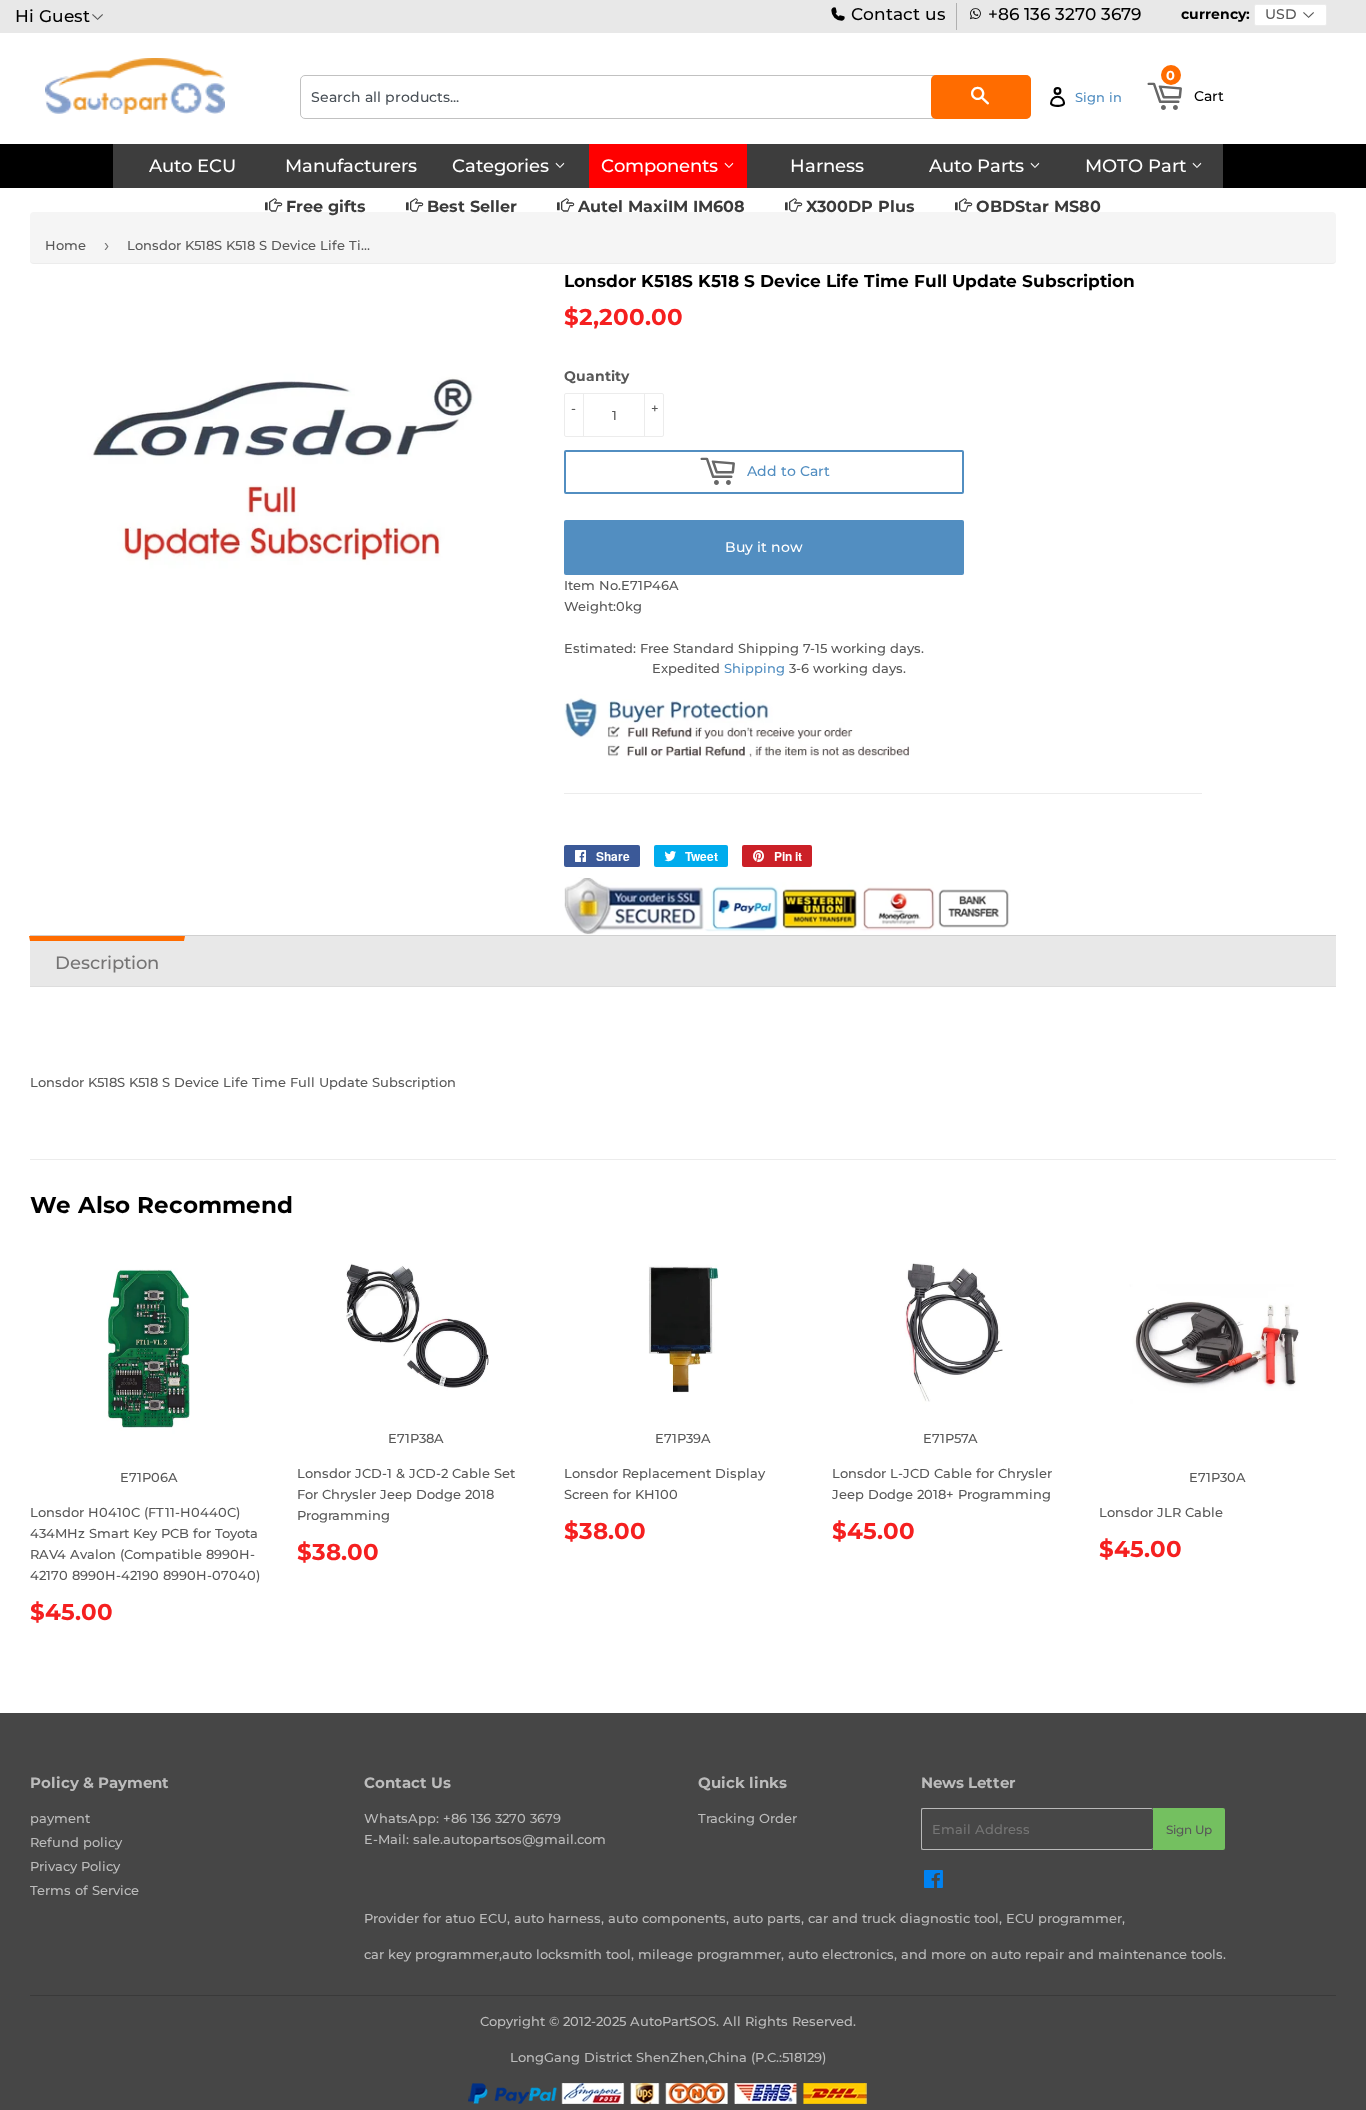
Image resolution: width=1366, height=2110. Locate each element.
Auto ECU (192, 166)
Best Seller (469, 206)
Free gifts (323, 206)
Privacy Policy (75, 1866)
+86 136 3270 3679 (1064, 14)
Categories (503, 166)
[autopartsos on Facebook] (933, 1882)
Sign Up (1189, 1829)
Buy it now (764, 547)
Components (662, 166)
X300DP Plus (858, 206)
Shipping (754, 668)
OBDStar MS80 (1036, 206)
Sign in (1098, 97)
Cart (1195, 90)
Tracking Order (747, 1818)
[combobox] (665, 97)
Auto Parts (979, 166)
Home (65, 245)
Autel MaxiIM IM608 (659, 206)
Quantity (596, 376)
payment (60, 1818)
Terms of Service (84, 1890)
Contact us (896, 14)
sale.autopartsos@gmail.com (509, 1839)
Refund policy (76, 1842)
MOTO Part (1138, 166)
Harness (827, 166)
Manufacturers (351, 166)
